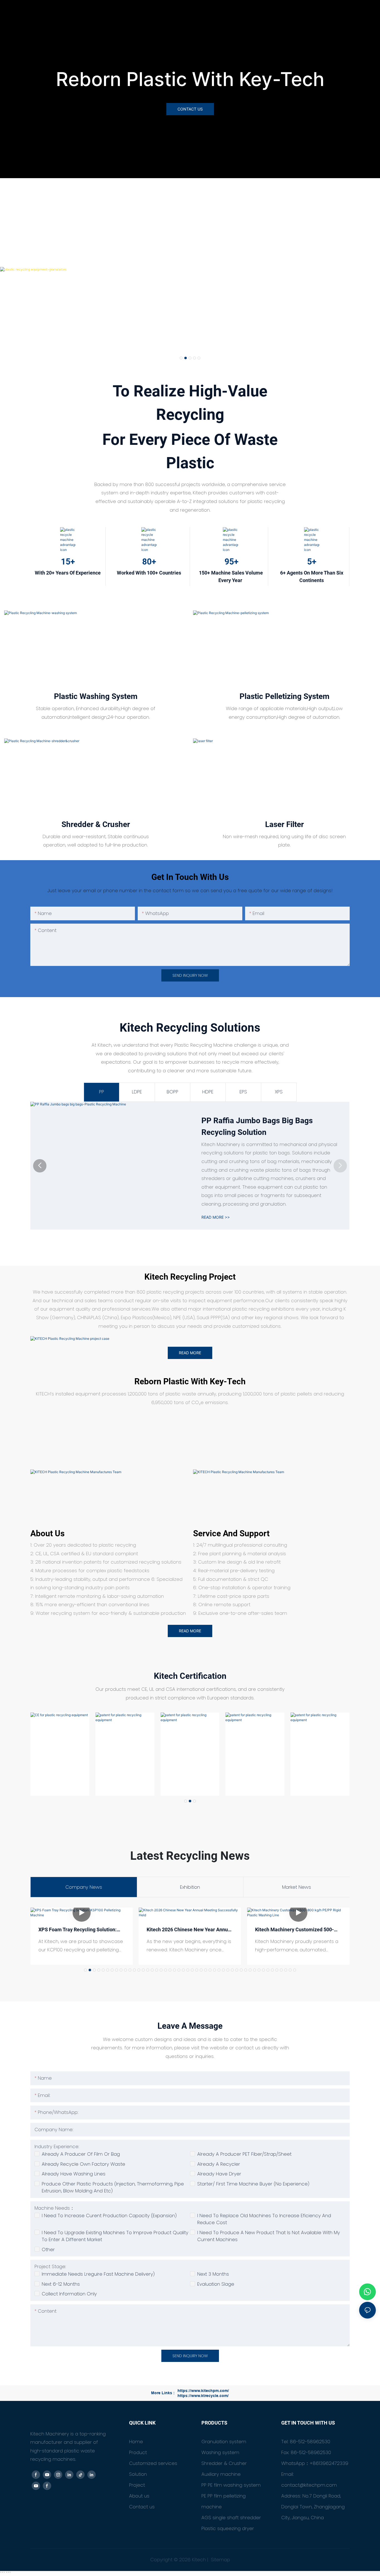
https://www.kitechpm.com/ (203, 2391)
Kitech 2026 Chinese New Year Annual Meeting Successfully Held (189, 1930)
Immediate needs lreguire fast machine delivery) (98, 2274)
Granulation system (224, 2442)
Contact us (142, 2507)
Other (48, 2249)
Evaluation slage (216, 2284)
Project (137, 2485)
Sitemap (220, 2560)
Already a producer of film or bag (81, 2154)
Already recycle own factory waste (83, 2164)
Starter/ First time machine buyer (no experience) (253, 2184)
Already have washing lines (74, 2174)
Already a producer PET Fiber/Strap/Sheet (244, 2154)
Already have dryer (219, 2174)
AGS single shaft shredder (231, 2518)
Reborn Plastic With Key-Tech (190, 79)
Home (136, 2442)
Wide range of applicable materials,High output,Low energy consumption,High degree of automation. (284, 713)
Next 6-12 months (61, 2284)
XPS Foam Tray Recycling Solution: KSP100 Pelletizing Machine (77, 1930)
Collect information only (69, 2294)
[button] (181, 358)
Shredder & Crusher (224, 2463)
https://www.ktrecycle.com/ (203, 2396)
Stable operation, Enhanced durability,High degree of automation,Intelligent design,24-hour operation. (96, 713)
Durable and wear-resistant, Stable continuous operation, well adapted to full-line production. (96, 841)
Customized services (153, 2463)
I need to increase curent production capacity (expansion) (109, 2216)
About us (47, 1533)
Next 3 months (213, 2274)
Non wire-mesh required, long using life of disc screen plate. (284, 841)
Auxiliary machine (221, 2474)
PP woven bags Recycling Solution (262, 1126)
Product (138, 2452)
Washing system (220, 2452)
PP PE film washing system (231, 2485)
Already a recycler (219, 2164)
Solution (138, 2474)
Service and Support (231, 1533)
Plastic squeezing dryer (228, 2528)
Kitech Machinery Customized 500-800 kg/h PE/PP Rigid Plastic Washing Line (294, 1930)
